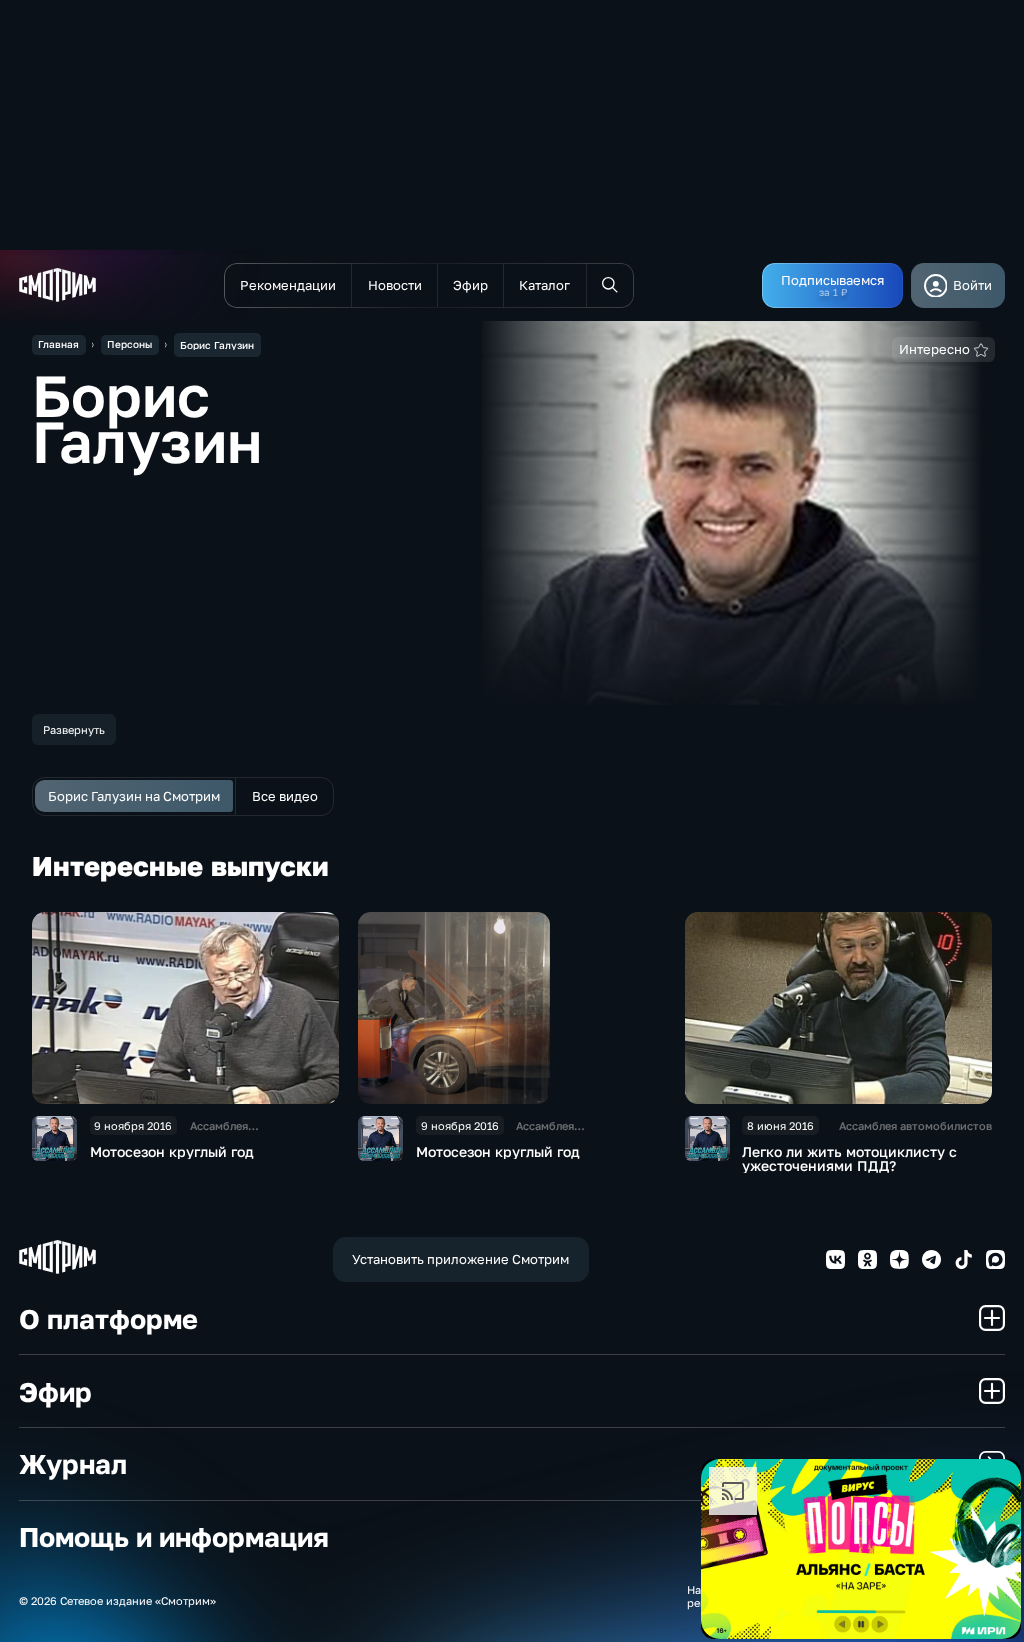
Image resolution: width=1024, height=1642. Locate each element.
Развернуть (74, 729)
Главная (58, 344)
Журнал (73, 1463)
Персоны (129, 344)
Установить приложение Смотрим (460, 1259)
